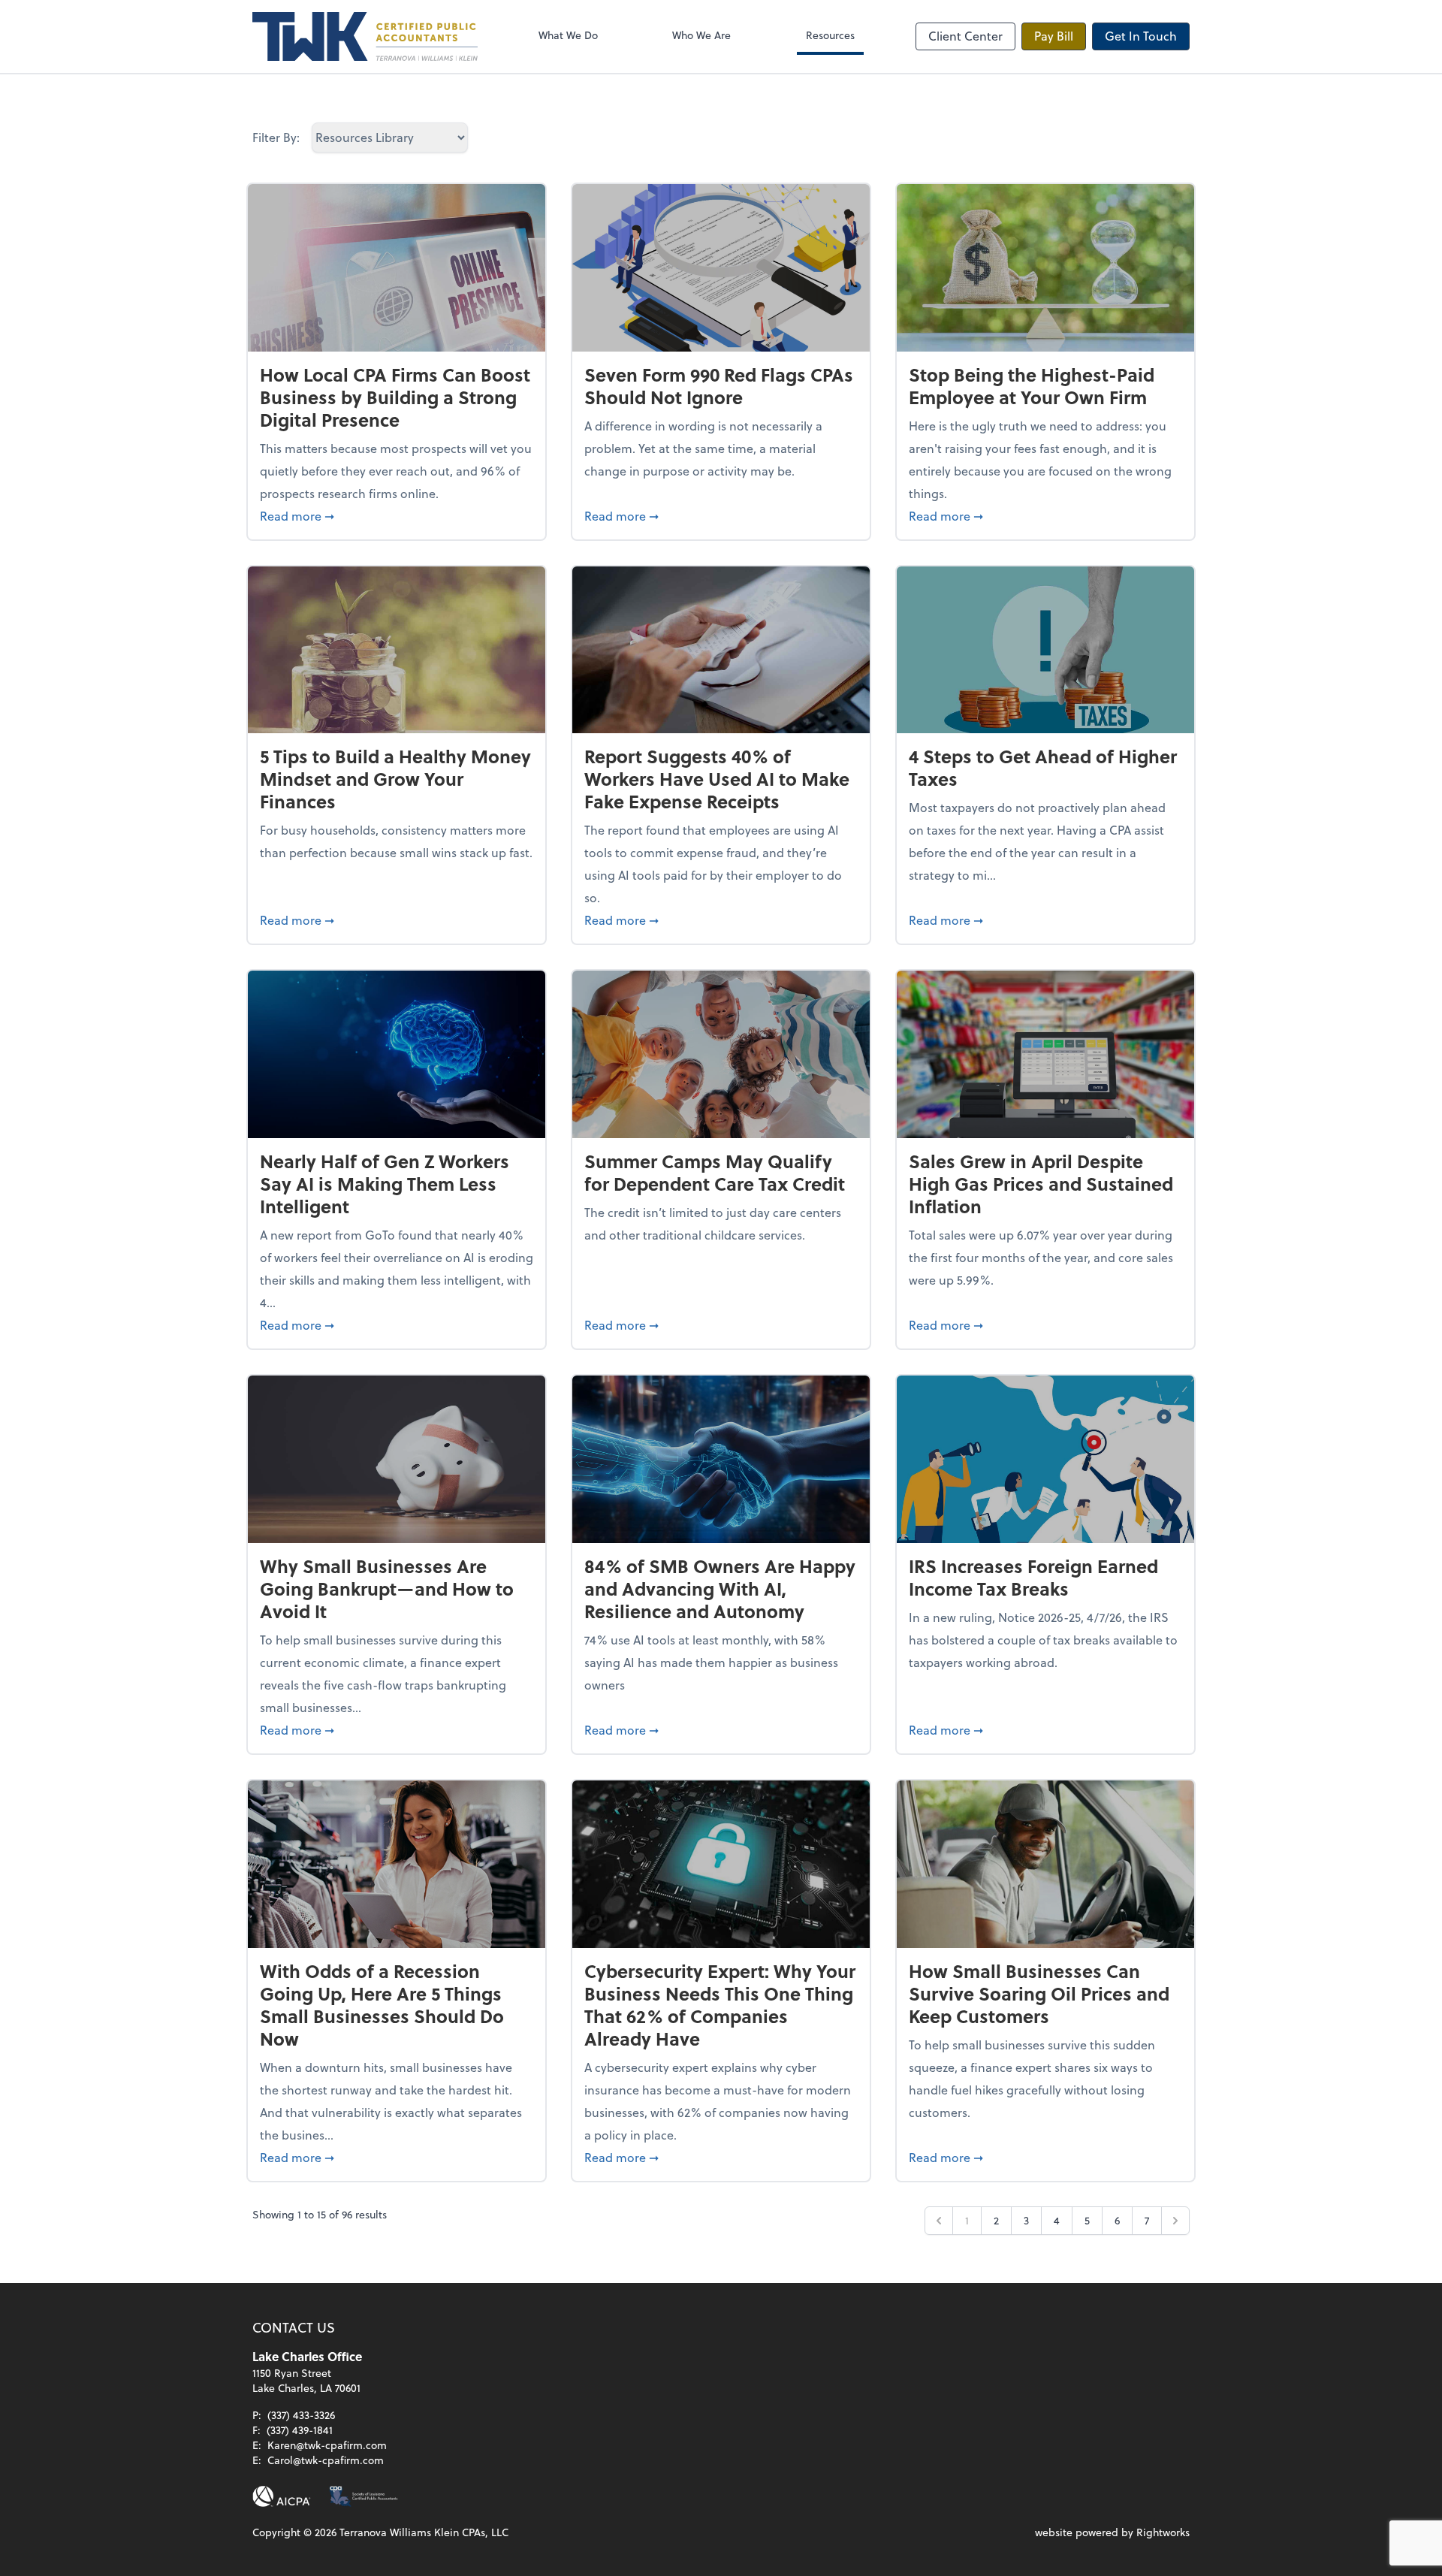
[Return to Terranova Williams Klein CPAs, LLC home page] (365, 36)
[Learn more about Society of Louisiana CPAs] (364, 2496)
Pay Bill (1054, 36)
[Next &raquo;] (1175, 2221)
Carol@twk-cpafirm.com (326, 2460)
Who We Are (701, 35)
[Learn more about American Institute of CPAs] (282, 2496)
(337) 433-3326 (301, 2415)
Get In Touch (1141, 36)
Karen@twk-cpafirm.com (327, 2445)
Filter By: (276, 137)
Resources (830, 35)
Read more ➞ (397, 515)
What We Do (568, 35)
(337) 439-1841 (300, 2430)
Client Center (965, 36)
